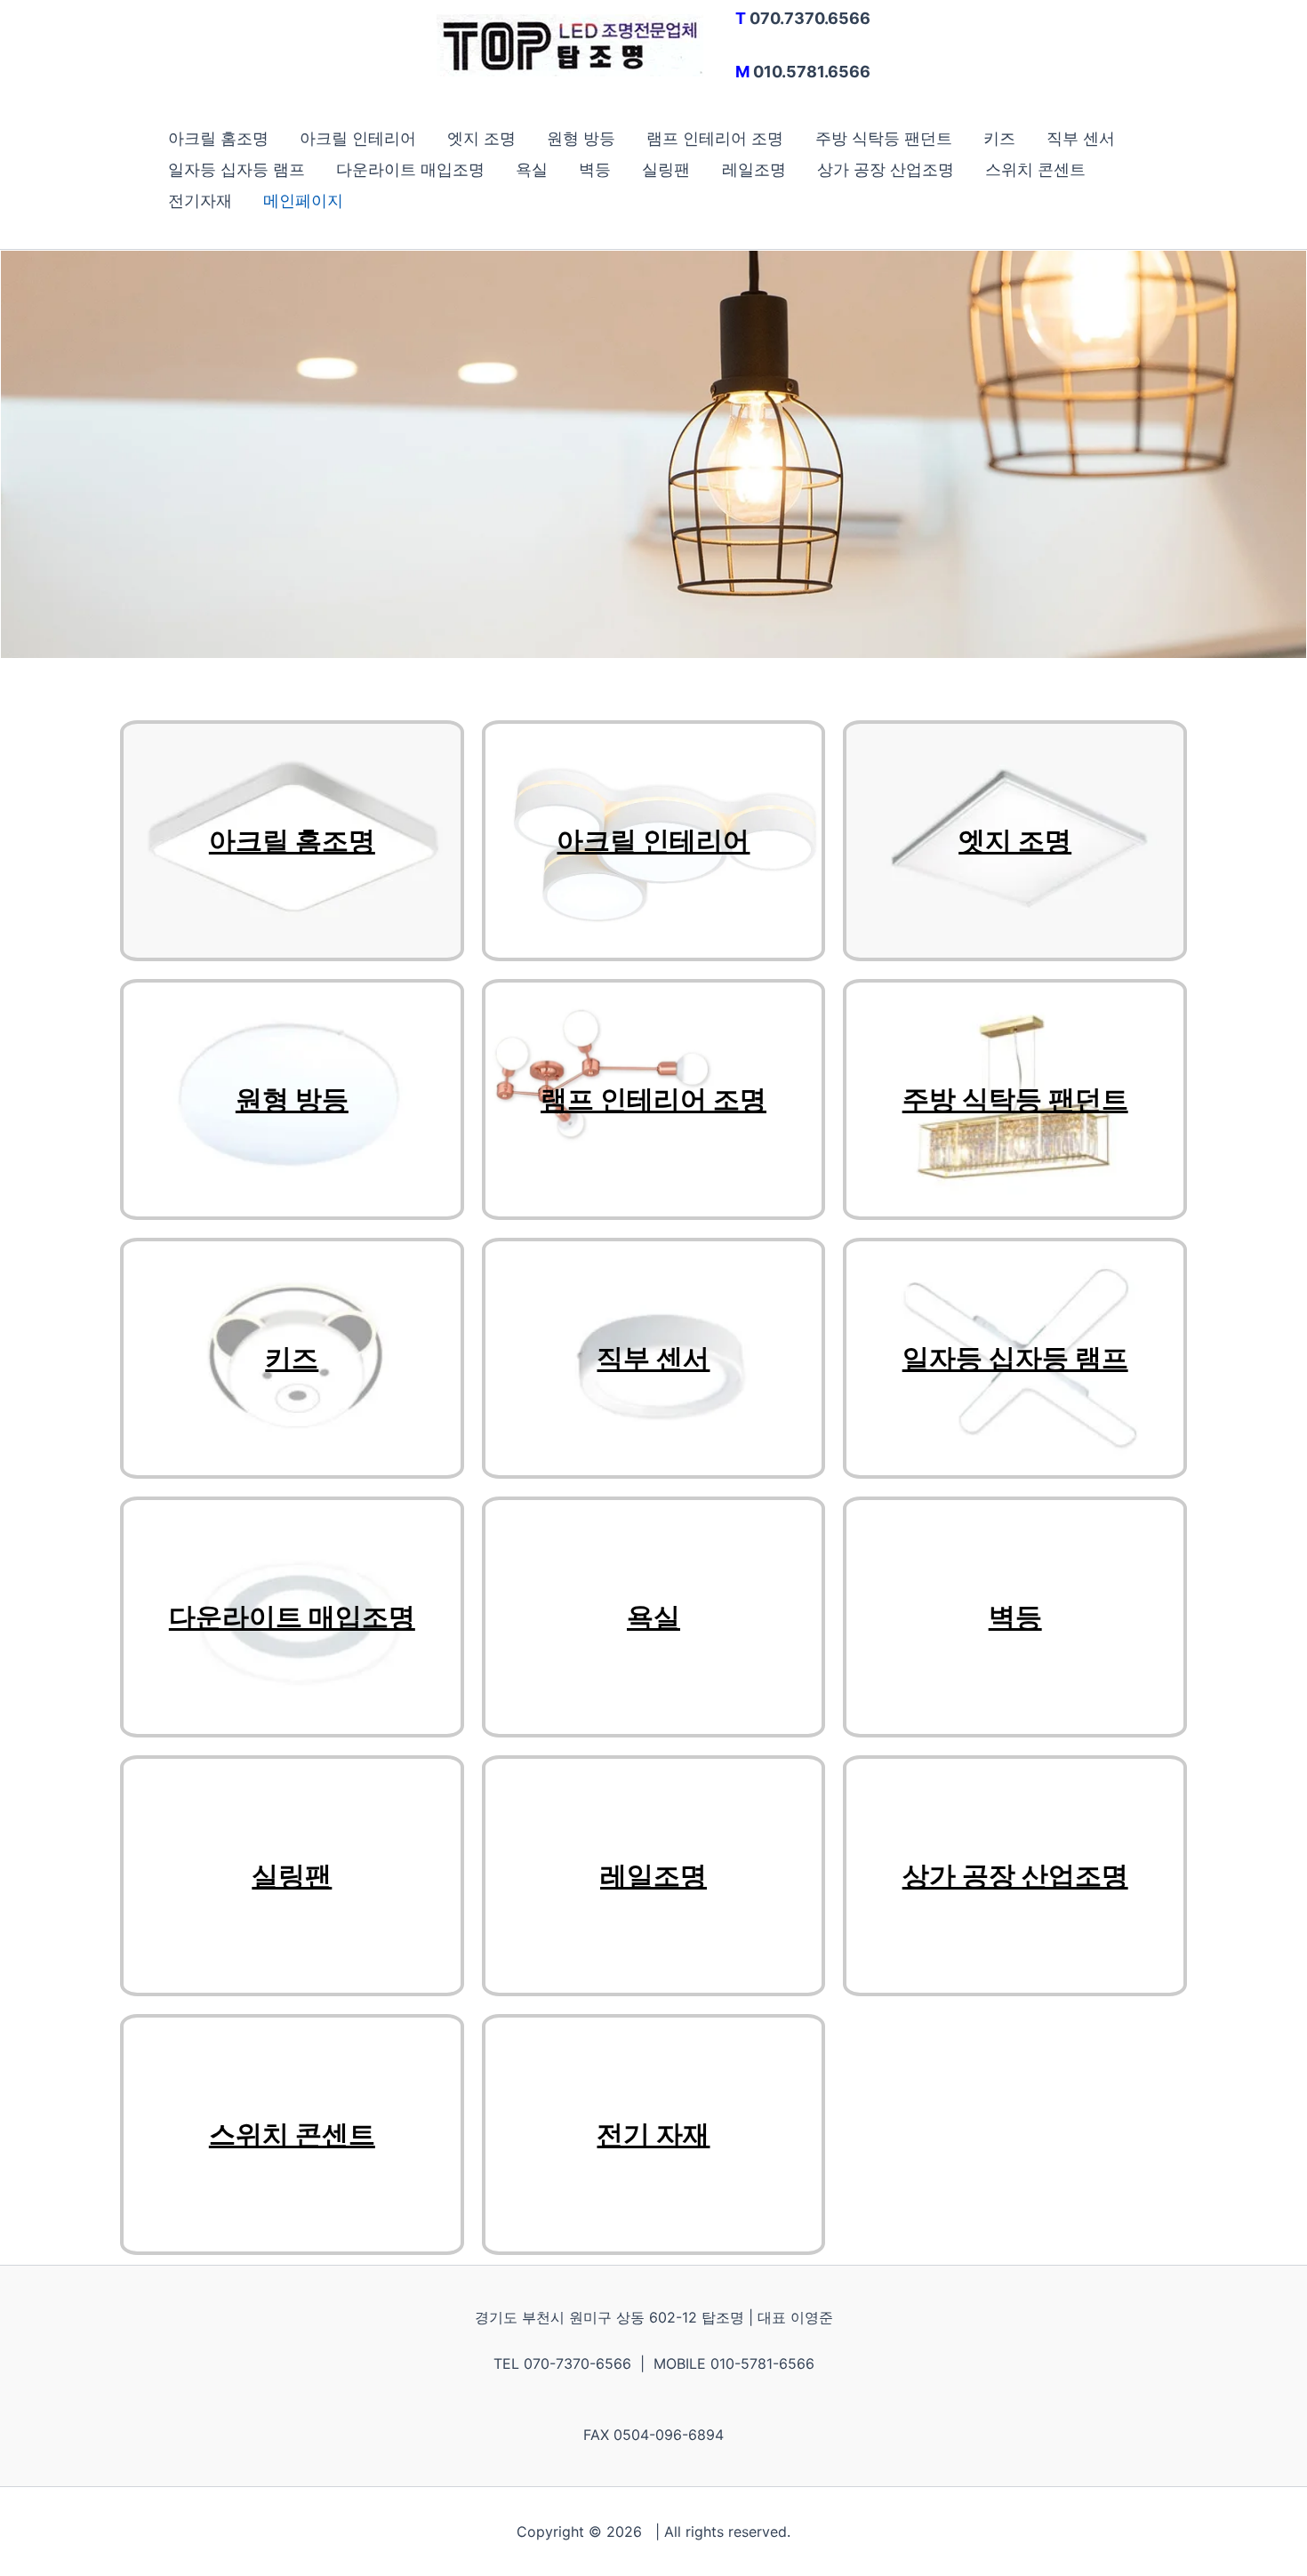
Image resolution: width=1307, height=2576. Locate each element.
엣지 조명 (481, 138)
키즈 (999, 138)
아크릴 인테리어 (358, 138)
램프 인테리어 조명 (715, 138)
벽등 (595, 169)
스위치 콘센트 (1035, 169)
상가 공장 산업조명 (886, 169)
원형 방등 (581, 138)
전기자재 (200, 201)
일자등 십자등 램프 (237, 169)
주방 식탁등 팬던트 (884, 138)
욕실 (532, 169)
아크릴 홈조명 (218, 138)
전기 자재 (653, 2135)
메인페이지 (303, 201)
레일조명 (754, 169)
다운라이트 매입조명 (410, 169)
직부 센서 (1081, 138)
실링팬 (666, 169)
